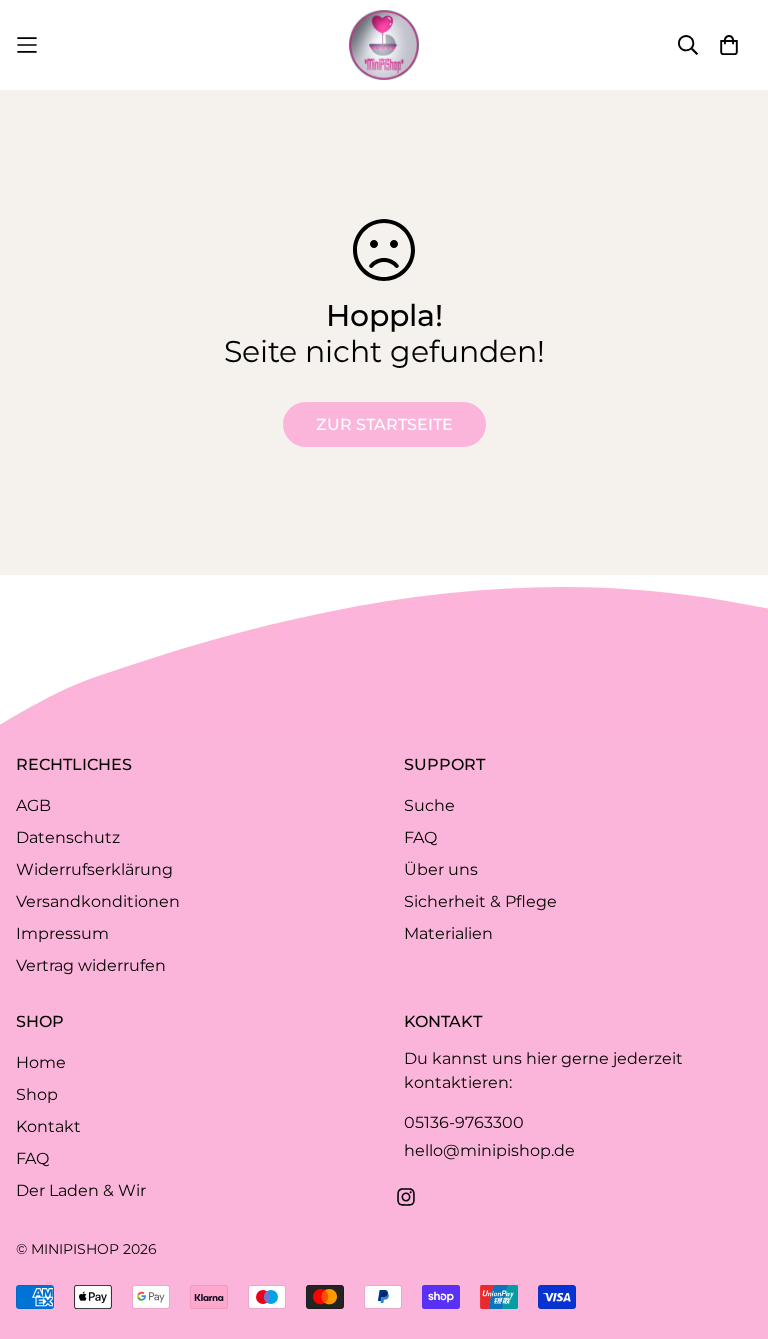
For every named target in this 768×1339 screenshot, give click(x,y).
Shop (37, 1094)
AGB (33, 805)
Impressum (62, 933)
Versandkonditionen (98, 901)
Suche (429, 805)
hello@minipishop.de (489, 1150)
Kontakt (48, 1126)
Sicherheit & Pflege (480, 901)
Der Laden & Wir (81, 1190)
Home (41, 1062)
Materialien (448, 933)
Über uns (441, 869)
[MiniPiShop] (384, 45)
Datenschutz (68, 837)
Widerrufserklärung (94, 869)
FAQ (420, 837)
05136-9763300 (464, 1122)
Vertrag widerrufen (91, 965)
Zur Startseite (384, 424)
